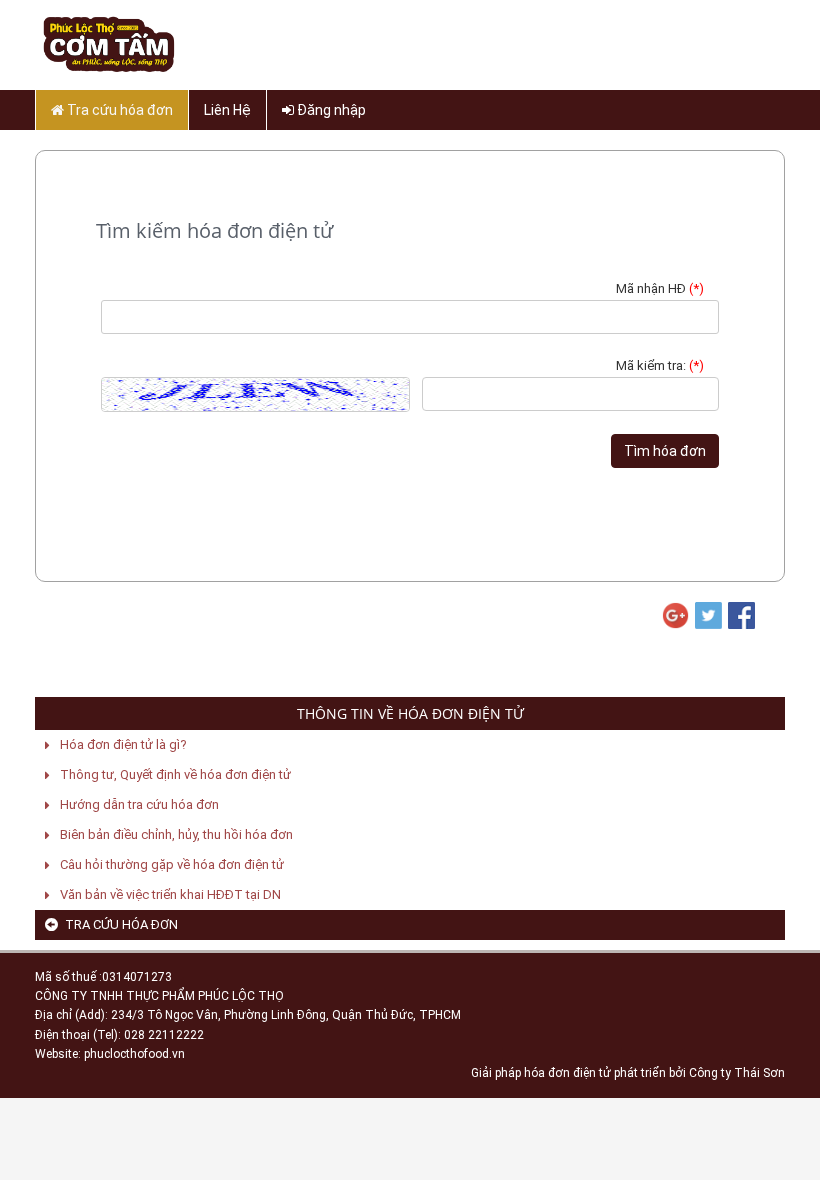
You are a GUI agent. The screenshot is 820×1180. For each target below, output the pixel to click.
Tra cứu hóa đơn (118, 110)
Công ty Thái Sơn (737, 1073)
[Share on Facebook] (740, 615)
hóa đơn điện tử (567, 1073)
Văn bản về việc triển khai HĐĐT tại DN (170, 894)
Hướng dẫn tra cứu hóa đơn (139, 804)
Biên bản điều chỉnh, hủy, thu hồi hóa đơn (176, 834)
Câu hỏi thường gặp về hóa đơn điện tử (172, 864)
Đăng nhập (330, 110)
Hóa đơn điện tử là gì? (123, 744)
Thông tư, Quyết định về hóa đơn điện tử (175, 774)
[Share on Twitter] (707, 615)
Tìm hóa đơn (665, 451)
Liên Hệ (227, 110)
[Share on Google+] (674, 615)
